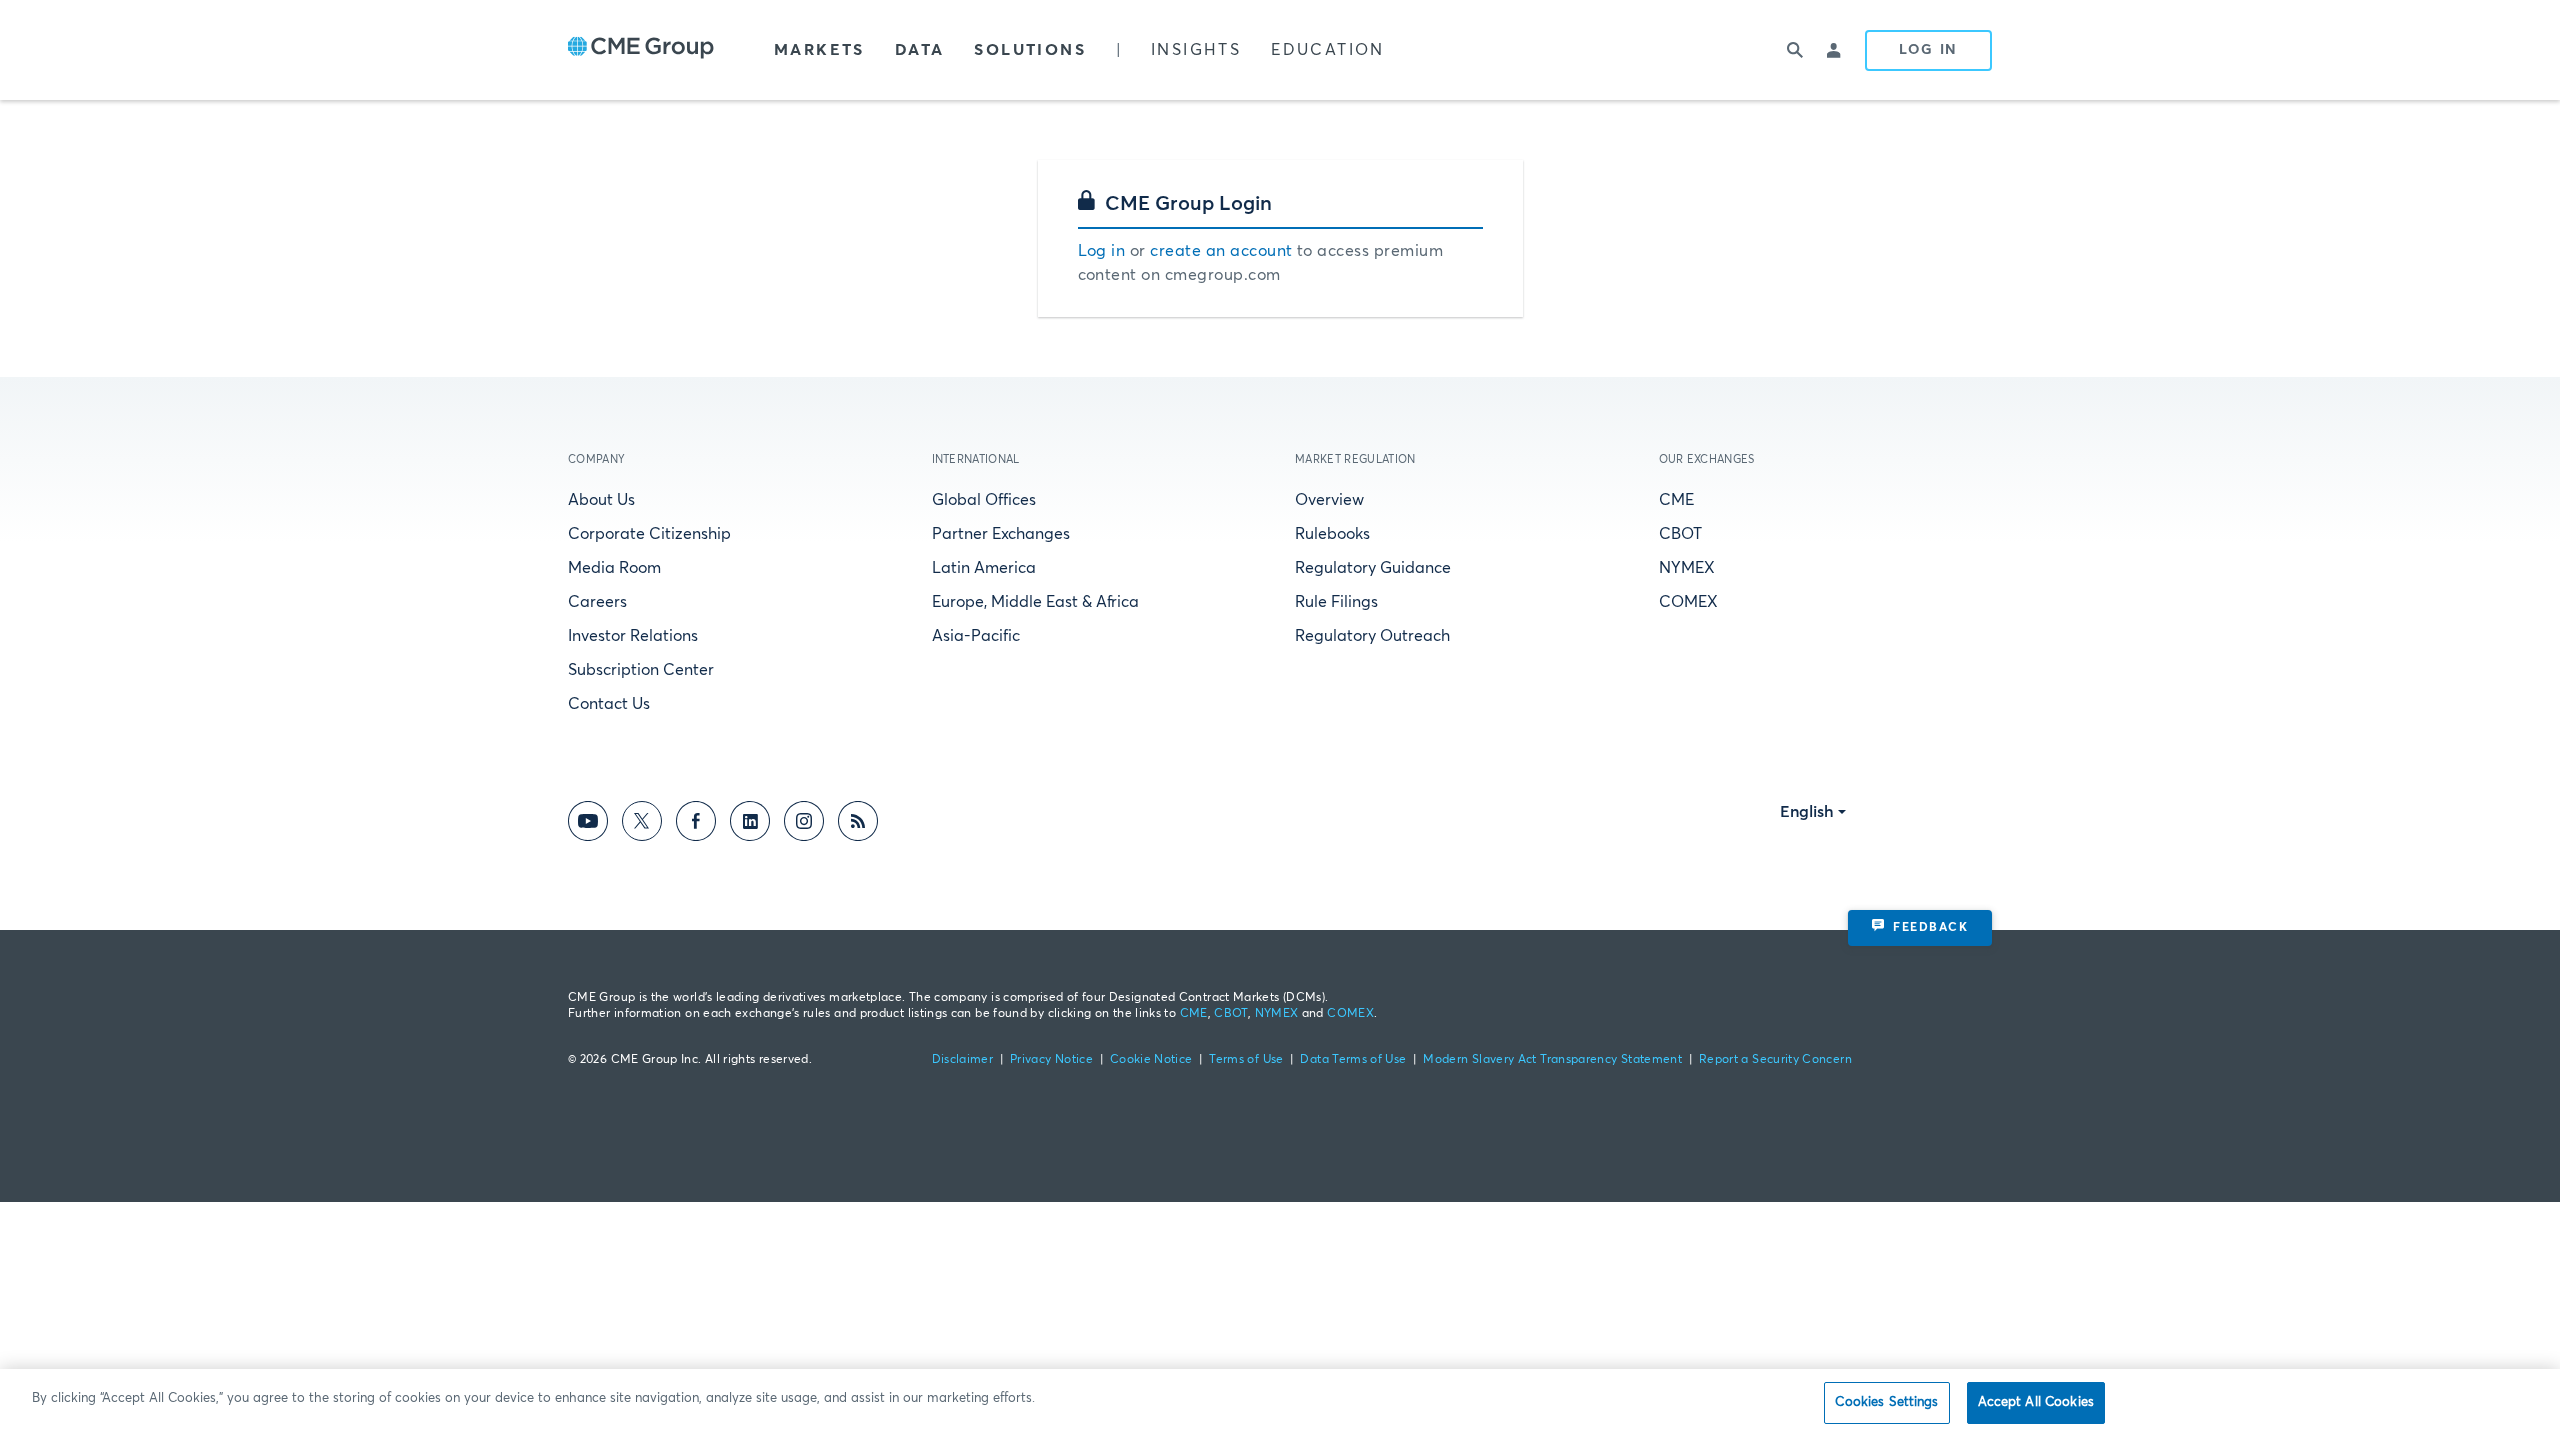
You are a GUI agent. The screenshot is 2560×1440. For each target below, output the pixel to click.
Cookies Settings (1886, 1402)
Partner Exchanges (1001, 534)
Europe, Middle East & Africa (1035, 602)
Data (920, 50)
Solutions (1030, 50)
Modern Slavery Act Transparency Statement (1552, 1060)
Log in (1102, 251)
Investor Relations (633, 636)
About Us (601, 500)
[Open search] (1795, 50)
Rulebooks (1332, 534)
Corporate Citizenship (649, 534)
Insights (1196, 50)
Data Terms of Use (1353, 1060)
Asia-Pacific (976, 636)
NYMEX (1687, 568)
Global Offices (984, 500)
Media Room (614, 568)
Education (1328, 50)
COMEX (1688, 602)
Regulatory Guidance (1373, 568)
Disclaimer (963, 1060)
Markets (819, 50)
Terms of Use (1246, 1060)
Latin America (984, 568)
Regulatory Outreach (1372, 636)
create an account (1221, 251)
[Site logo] (641, 50)
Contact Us (609, 704)
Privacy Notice (1051, 1060)
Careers (597, 602)
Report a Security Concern (1775, 1060)
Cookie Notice (1151, 1060)
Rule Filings (1336, 602)
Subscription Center (641, 670)
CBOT (1680, 534)
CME (1676, 500)
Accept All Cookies (2036, 1402)
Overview (1329, 500)
